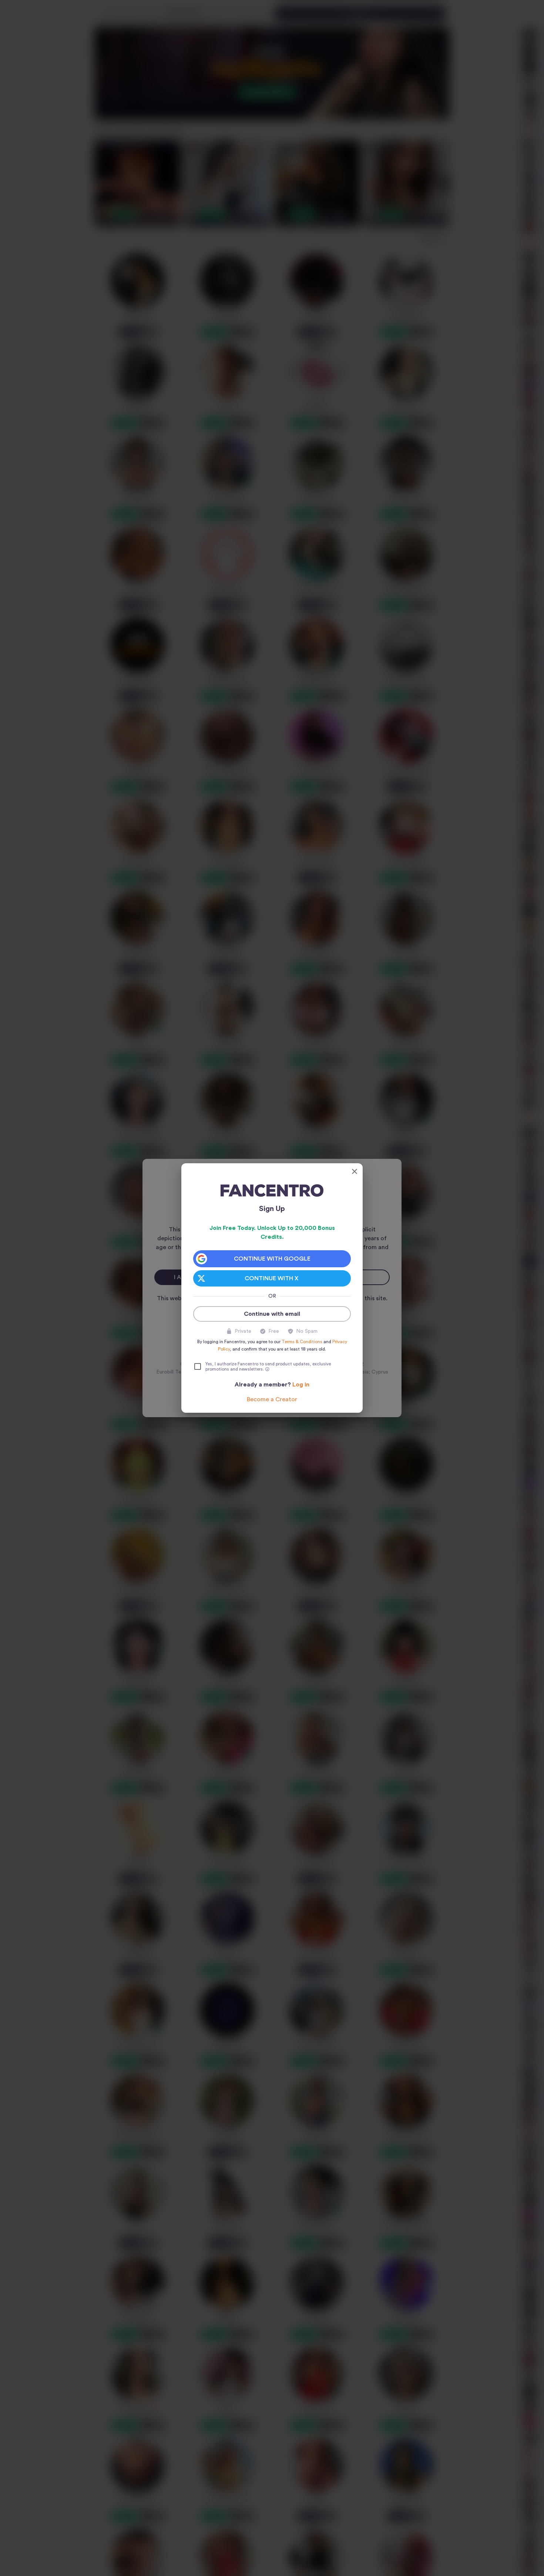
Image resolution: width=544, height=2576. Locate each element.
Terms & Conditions (302, 1342)
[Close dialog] (355, 1171)
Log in (301, 1385)
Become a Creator (272, 1399)
